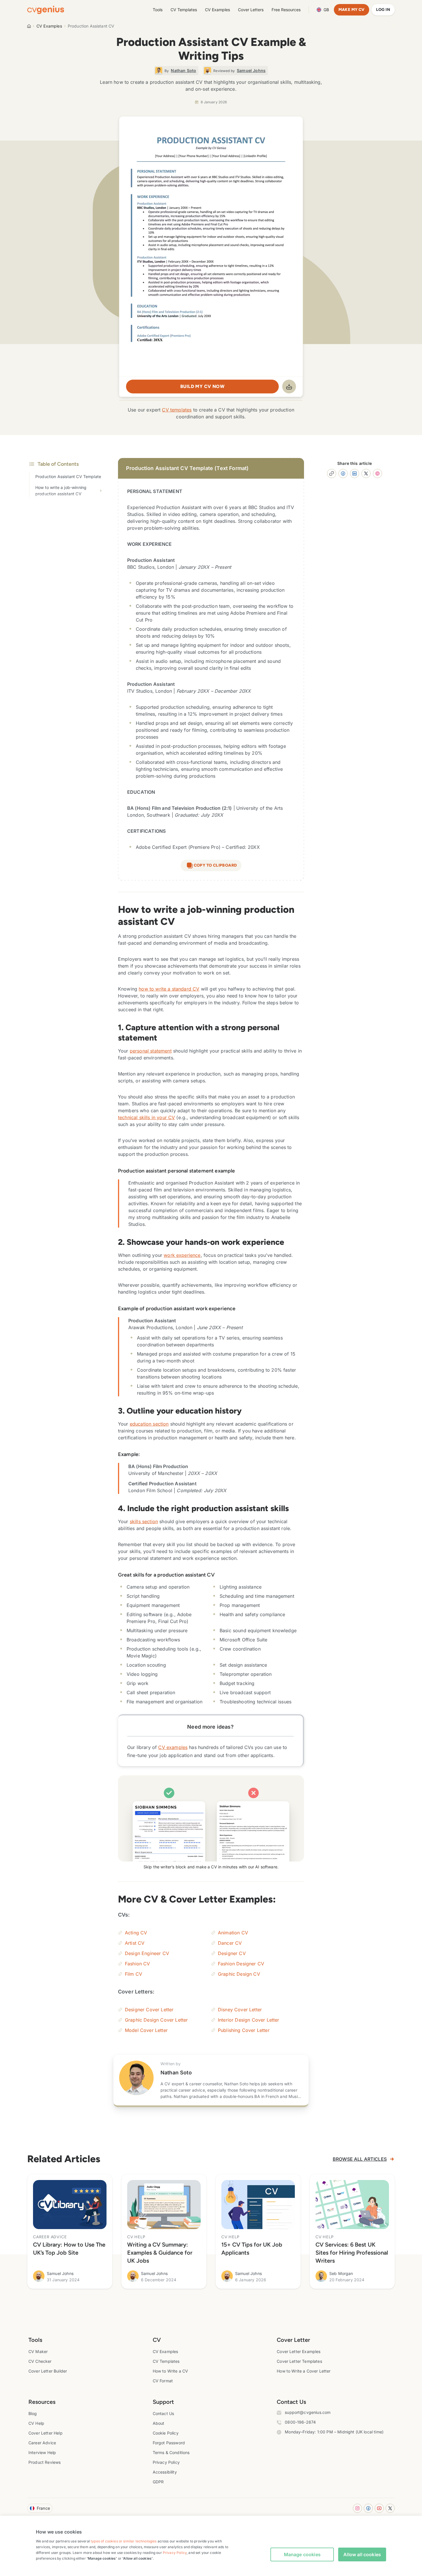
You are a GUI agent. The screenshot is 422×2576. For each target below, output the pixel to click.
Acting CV (136, 1933)
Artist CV (135, 1943)
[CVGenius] (46, 10)
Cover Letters (251, 10)
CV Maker (38, 2351)
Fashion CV (138, 1964)
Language (326, 10)
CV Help (36, 2423)
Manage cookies (302, 2554)
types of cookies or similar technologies (124, 2541)
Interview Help (42, 2452)
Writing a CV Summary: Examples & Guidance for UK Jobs (160, 2253)
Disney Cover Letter (240, 2010)
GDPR (158, 2482)
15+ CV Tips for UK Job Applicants (252, 2249)
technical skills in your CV (146, 1117)
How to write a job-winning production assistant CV (61, 491)
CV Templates (184, 10)
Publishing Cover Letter (244, 2030)
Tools (158, 10)
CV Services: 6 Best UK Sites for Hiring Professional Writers (352, 2253)
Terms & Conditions (171, 2452)
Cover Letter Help (46, 2433)
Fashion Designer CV (241, 1964)
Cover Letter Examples (299, 2351)
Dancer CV (230, 1943)
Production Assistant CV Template (68, 476)
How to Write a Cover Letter (304, 2371)
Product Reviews (44, 2462)
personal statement (151, 1051)
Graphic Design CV (239, 1974)
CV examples (173, 1747)
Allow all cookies (362, 2554)
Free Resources (286, 10)
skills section (144, 1521)
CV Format (163, 2381)
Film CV (133, 1974)
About (159, 2423)
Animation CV (233, 1933)
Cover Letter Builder (48, 2371)
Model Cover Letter (146, 2030)
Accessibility (165, 2472)
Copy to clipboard (215, 865)
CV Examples (217, 10)
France (43, 2508)
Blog (33, 2413)
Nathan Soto (176, 2073)
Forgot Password (169, 2443)
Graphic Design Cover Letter (156, 2020)
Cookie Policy (166, 2433)
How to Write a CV (171, 2371)
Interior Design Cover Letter (248, 2020)
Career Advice (42, 2443)
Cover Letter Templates (299, 2361)
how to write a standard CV (169, 989)
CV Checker (40, 2361)
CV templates (177, 410)
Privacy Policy (166, 2462)
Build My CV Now (202, 386)
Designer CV (232, 1953)
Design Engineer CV (147, 1953)
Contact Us (163, 2413)
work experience (182, 1255)
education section (149, 1424)
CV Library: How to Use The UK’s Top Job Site (69, 2249)
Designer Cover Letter (149, 2010)
